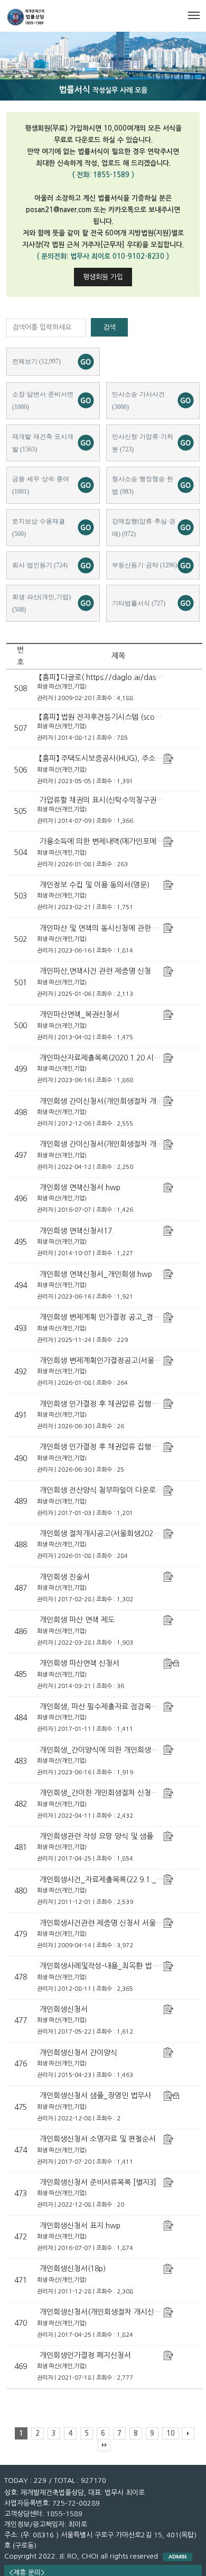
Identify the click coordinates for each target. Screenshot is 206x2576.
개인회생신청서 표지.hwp (80, 2226)
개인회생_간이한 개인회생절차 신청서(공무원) (112, 1793)
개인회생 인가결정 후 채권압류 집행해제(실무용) (115, 1404)
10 (171, 2433)
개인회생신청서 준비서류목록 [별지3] (98, 2182)
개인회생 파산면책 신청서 (79, 1663)
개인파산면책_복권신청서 (79, 1014)
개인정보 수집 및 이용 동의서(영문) (95, 885)
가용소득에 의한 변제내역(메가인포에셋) (103, 841)
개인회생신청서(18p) (73, 2269)
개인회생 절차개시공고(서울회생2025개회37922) (117, 1534)
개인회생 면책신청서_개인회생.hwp (96, 1274)
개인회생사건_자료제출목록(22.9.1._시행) (106, 1880)
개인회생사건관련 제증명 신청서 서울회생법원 (111, 1923)
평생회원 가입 (103, 277)
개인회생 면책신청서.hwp (80, 1187)
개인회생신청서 (64, 2009)
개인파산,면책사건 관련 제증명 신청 (95, 971)
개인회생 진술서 (65, 1577)
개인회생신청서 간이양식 (78, 2053)
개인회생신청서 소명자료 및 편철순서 (98, 2139)
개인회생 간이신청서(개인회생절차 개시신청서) (113, 1101)
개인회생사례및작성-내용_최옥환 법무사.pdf (109, 1966)
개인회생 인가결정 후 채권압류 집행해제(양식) (112, 1447)
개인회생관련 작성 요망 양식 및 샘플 (96, 1836)
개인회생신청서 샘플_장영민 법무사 (95, 2096)
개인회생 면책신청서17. (77, 1231)
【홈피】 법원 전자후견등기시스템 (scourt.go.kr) (113, 717)
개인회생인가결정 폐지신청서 (85, 2355)
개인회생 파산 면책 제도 (77, 1620)
